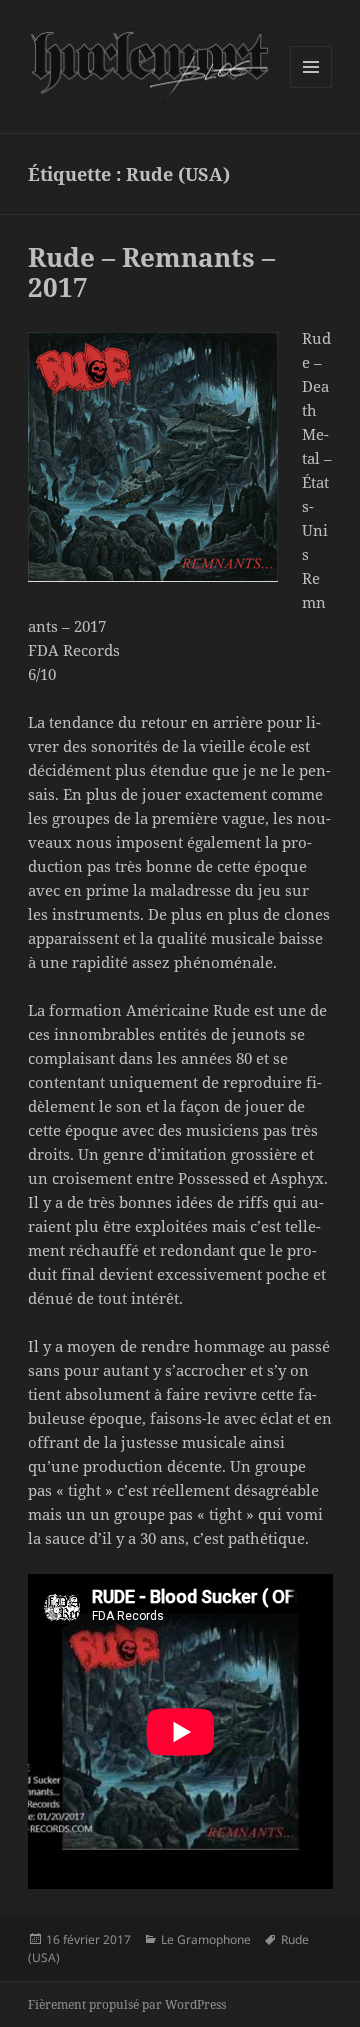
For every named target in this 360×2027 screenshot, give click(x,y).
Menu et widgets (311, 87)
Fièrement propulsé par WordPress (127, 2004)
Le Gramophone (206, 1939)
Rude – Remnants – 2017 (151, 272)
